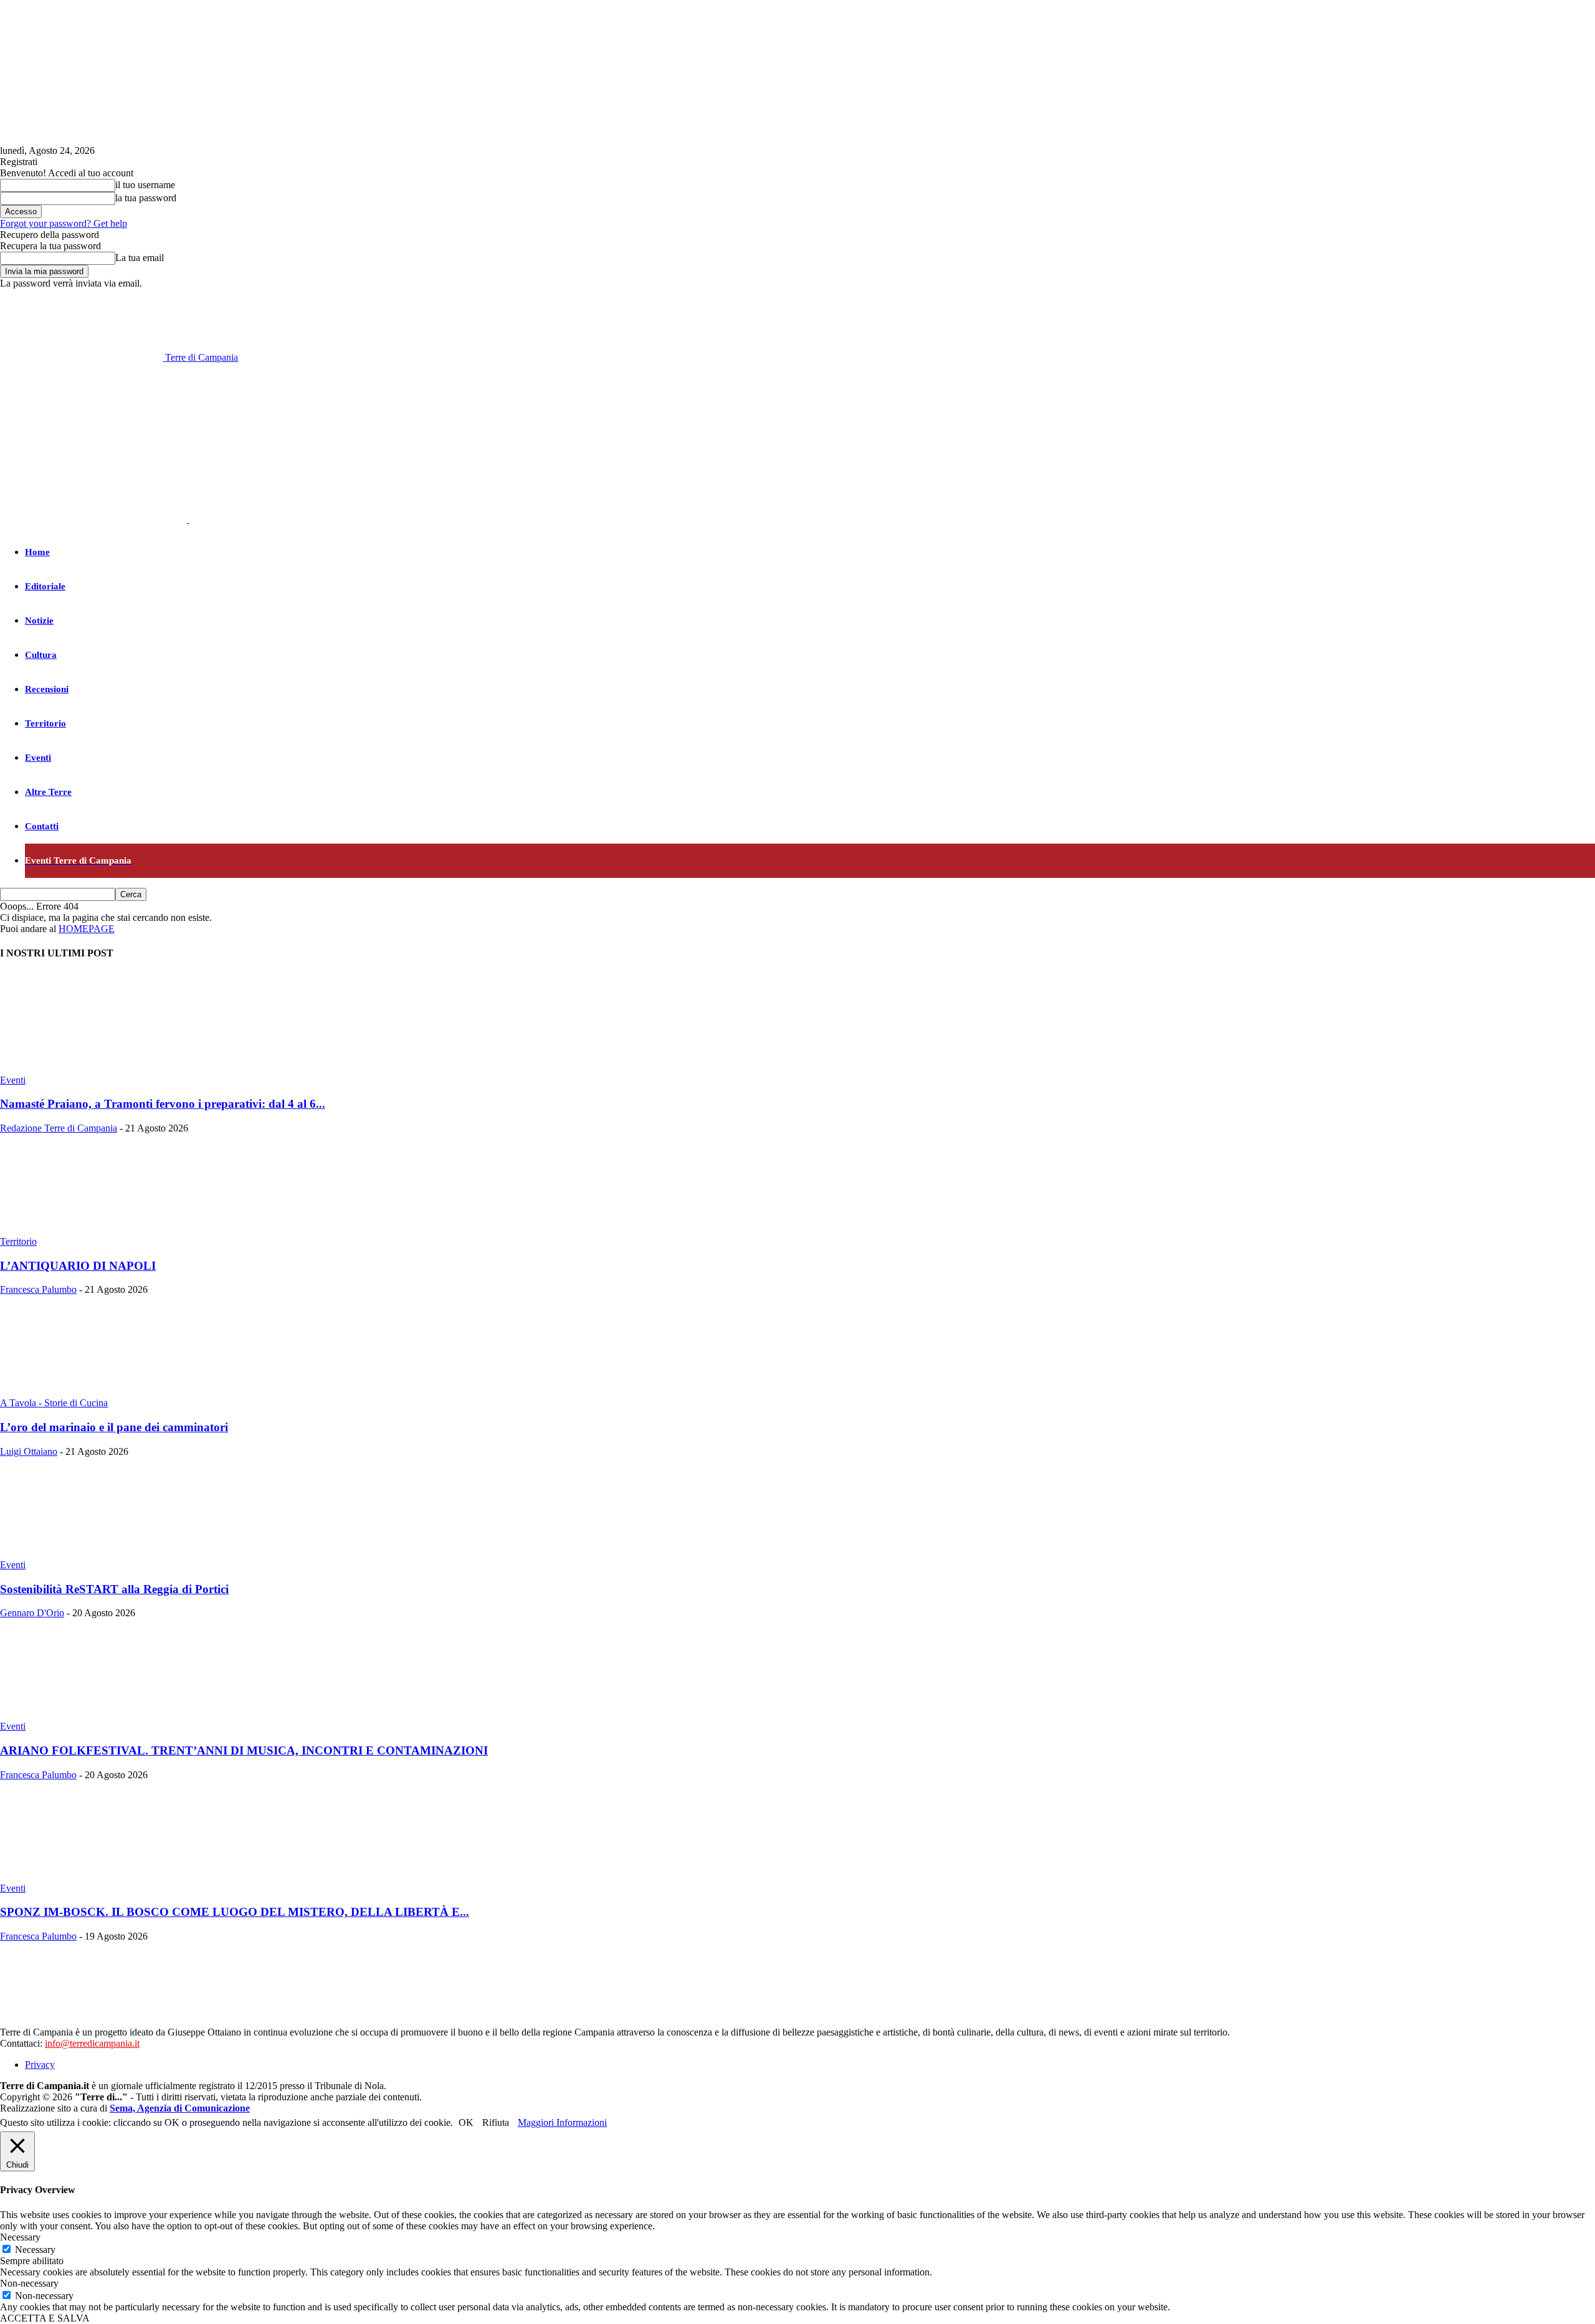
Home (37, 552)
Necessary (35, 2250)
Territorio (45, 723)
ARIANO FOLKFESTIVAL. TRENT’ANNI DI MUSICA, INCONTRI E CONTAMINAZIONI (244, 1750)
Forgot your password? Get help (64, 223)
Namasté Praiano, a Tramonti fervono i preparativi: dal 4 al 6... (163, 1104)
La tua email (140, 258)
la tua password (146, 198)
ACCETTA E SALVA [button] (45, 2318)
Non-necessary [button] (29, 2283)
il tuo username (145, 185)
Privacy (40, 2064)
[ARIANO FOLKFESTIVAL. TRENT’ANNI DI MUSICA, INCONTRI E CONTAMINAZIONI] (101, 1715)
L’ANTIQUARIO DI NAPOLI (78, 1266)
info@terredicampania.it (92, 2043)
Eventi (38, 758)
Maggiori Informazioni (562, 2122)
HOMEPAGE (87, 929)
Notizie (39, 621)
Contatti (42, 826)
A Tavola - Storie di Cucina (54, 1403)
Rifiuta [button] (496, 2122)
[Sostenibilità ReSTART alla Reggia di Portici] (101, 1554)
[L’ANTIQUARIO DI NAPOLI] (101, 1230)
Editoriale (45, 586)
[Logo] (95, 519)
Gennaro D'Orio (32, 1613)
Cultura (41, 655)
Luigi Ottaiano (29, 1451)
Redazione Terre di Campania (59, 1128)
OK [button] (466, 2122)
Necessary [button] (20, 2237)
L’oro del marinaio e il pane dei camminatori (114, 1427)
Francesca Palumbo (38, 1289)
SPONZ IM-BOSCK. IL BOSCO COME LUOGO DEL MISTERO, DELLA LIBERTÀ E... (235, 1912)
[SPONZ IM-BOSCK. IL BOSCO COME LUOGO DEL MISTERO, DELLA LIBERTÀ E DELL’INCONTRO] (101, 1877)
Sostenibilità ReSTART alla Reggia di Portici (114, 1589)
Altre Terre (48, 792)
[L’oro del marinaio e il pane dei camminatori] (101, 1392)
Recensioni (47, 689)
